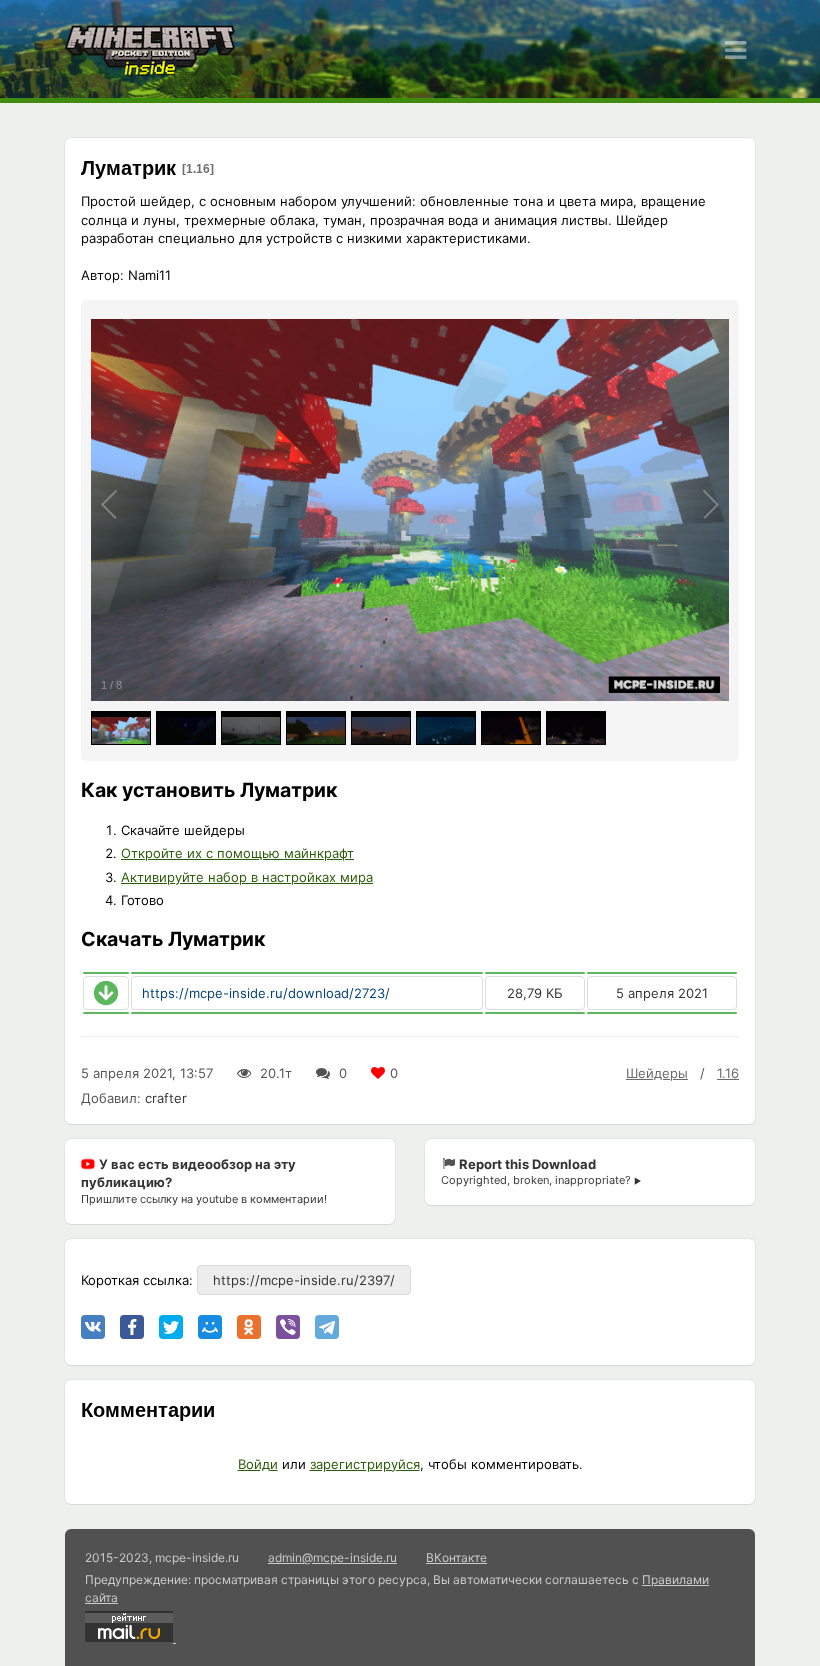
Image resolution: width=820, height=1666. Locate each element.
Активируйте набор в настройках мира (247, 877)
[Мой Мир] (210, 1327)
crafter (166, 1098)
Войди (258, 1464)
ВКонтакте (456, 1557)
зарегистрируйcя (365, 1464)
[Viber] (288, 1327)
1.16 (728, 1073)
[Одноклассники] (249, 1327)
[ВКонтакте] (93, 1327)
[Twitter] (171, 1327)
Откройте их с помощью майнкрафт (237, 853)
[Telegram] (327, 1327)
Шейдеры (657, 1073)
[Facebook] (132, 1327)
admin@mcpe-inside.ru (332, 1557)
